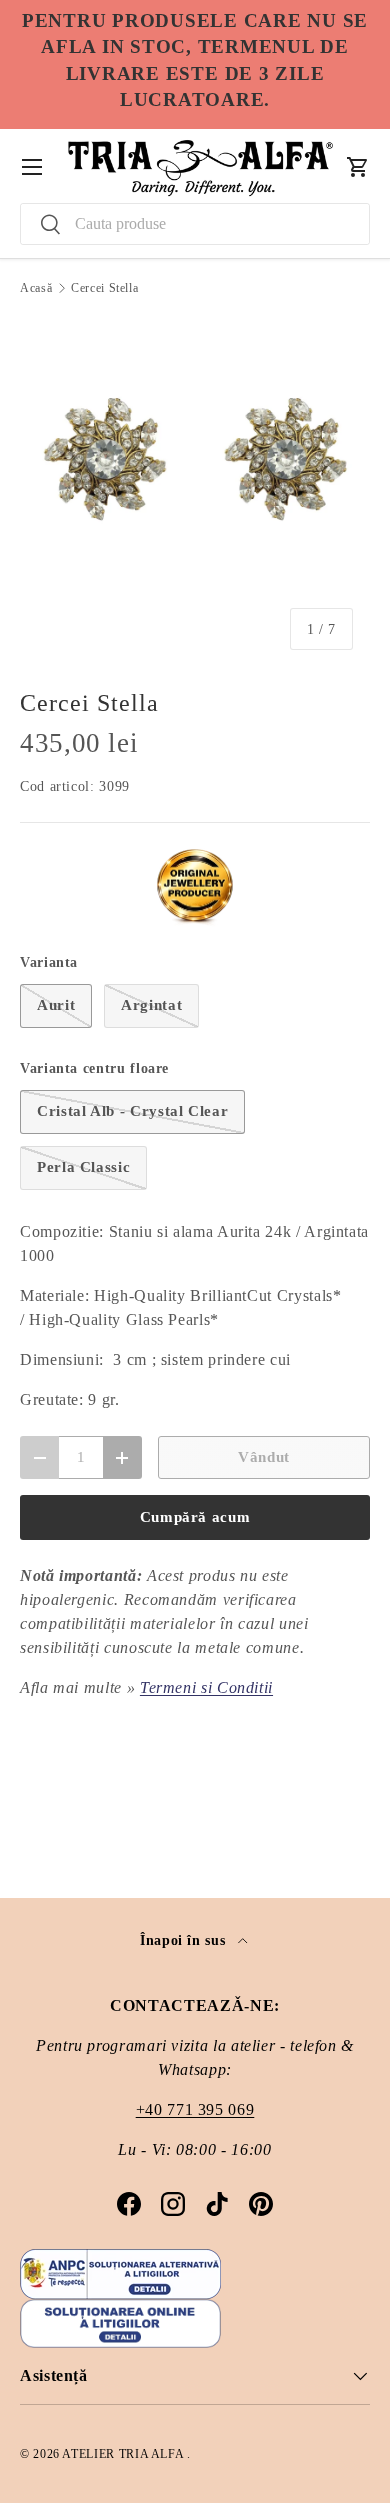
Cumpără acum (195, 1517)
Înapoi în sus (185, 1940)
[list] (195, 492)
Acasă (36, 288)
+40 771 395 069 (195, 2109)
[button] (358, 167)
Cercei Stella (104, 288)
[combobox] (195, 224)
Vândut (264, 1457)
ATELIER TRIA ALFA (124, 2454)
